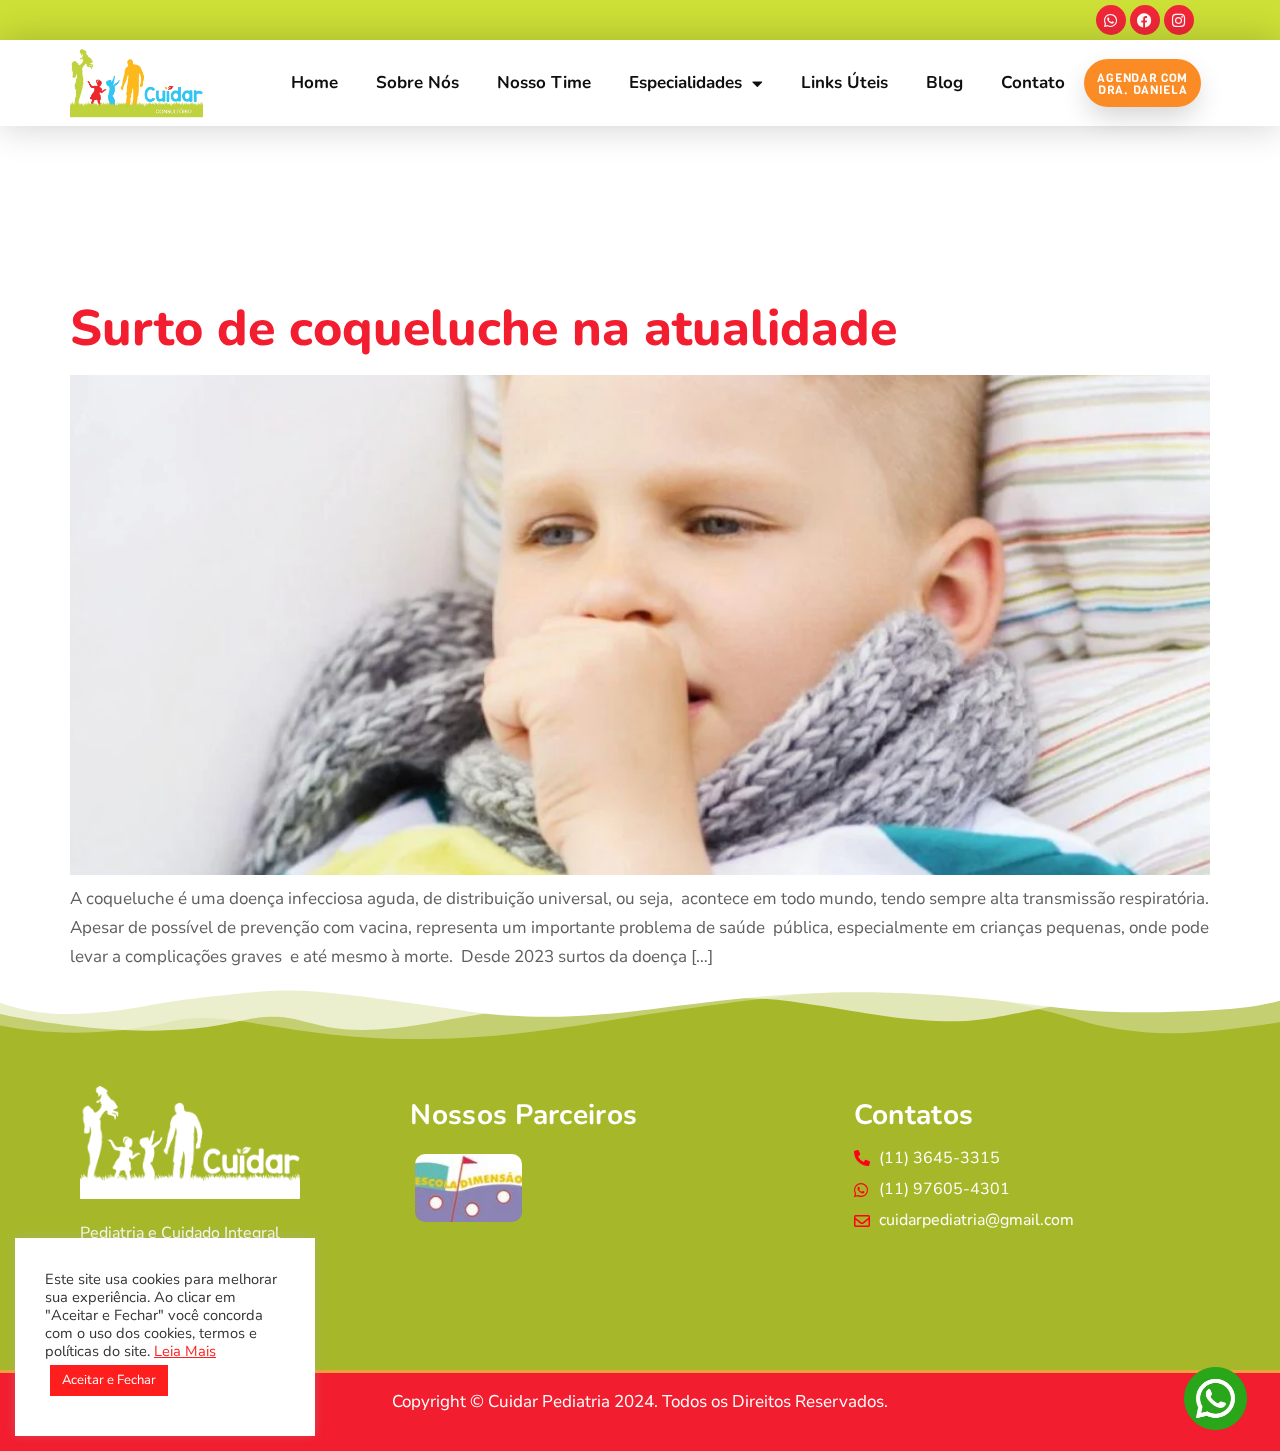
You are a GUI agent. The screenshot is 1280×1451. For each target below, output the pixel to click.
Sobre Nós (417, 82)
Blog (944, 82)
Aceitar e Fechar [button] (109, 1380)
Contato (1033, 82)
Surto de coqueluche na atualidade (483, 328)
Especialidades (685, 82)
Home (314, 82)
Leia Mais (185, 1351)
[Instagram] (1179, 20)
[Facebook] (1145, 20)
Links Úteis (844, 82)
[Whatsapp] (1111, 20)
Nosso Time (544, 82)
